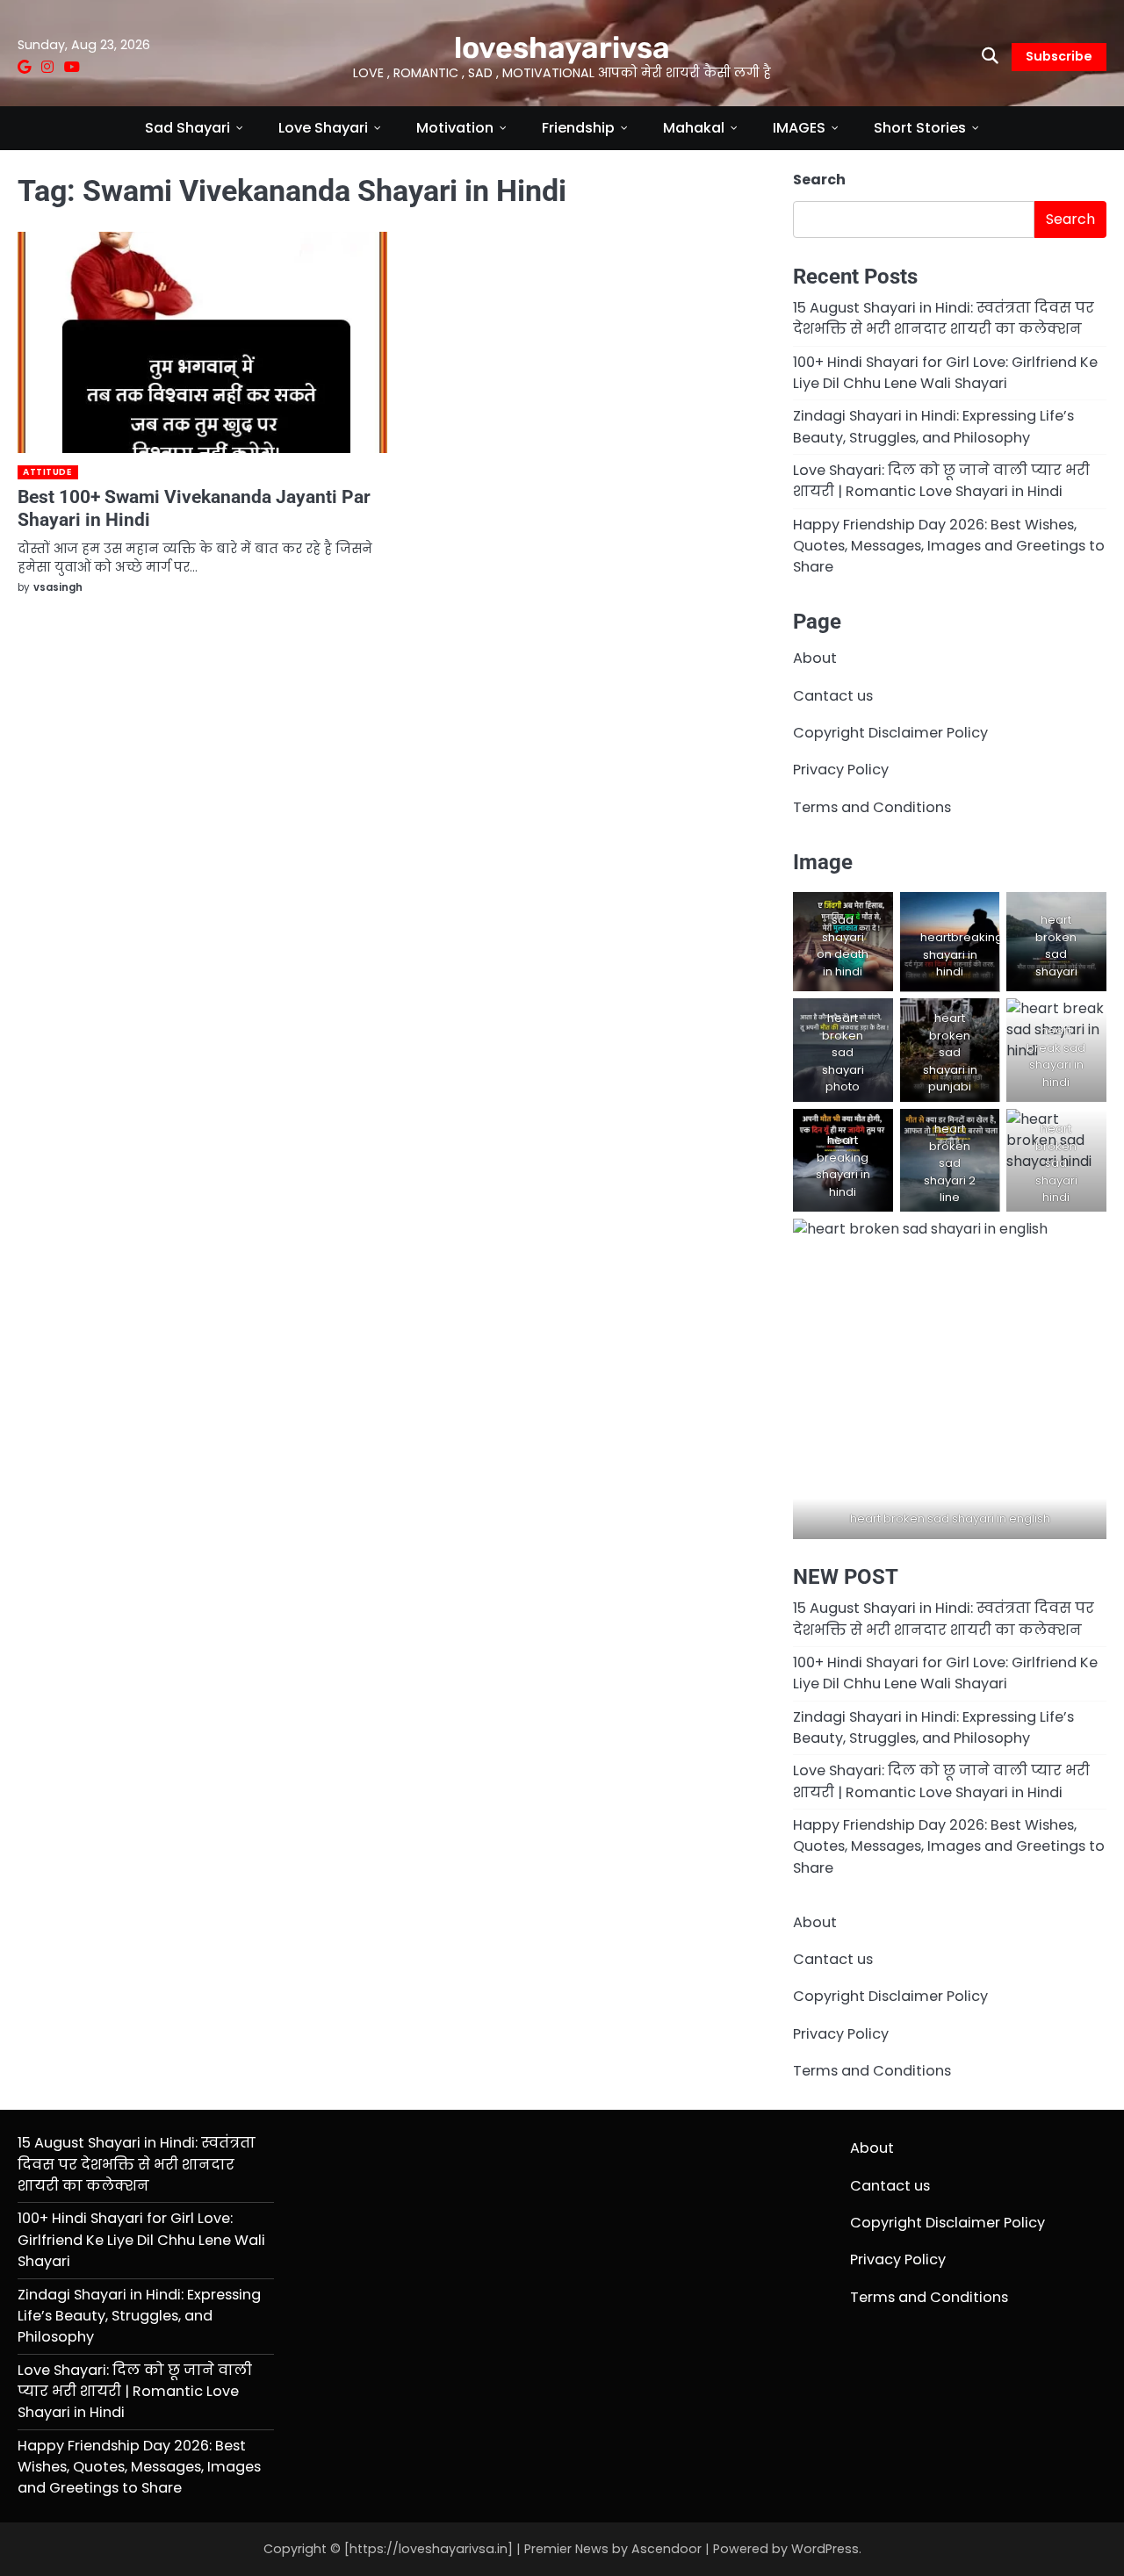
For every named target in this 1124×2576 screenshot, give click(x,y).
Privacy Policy (841, 770)
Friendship (578, 128)
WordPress (825, 2549)
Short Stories (920, 128)
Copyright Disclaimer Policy (890, 733)
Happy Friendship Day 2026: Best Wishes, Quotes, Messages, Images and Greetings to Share (949, 546)
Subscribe (1059, 56)
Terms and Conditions (872, 807)
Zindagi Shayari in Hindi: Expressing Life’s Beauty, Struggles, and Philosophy (933, 426)
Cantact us (833, 696)
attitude (47, 472)
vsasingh (58, 587)
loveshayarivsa (562, 47)
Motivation (455, 128)
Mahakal (694, 128)
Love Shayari (323, 128)
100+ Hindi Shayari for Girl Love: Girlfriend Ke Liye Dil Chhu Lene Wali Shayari (945, 373)
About (815, 658)
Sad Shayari (187, 128)
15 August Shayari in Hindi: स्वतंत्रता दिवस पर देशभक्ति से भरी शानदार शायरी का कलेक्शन (944, 318)
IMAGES (799, 128)
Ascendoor (666, 2549)
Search (819, 180)
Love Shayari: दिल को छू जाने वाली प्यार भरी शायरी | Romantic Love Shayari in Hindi (941, 481)
